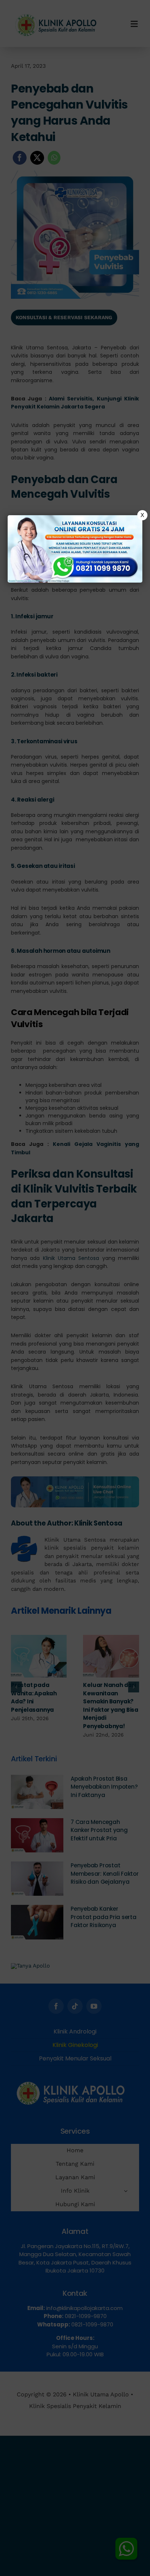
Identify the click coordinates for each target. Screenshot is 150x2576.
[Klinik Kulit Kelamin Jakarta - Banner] (75, 549)
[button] (75, 1288)
